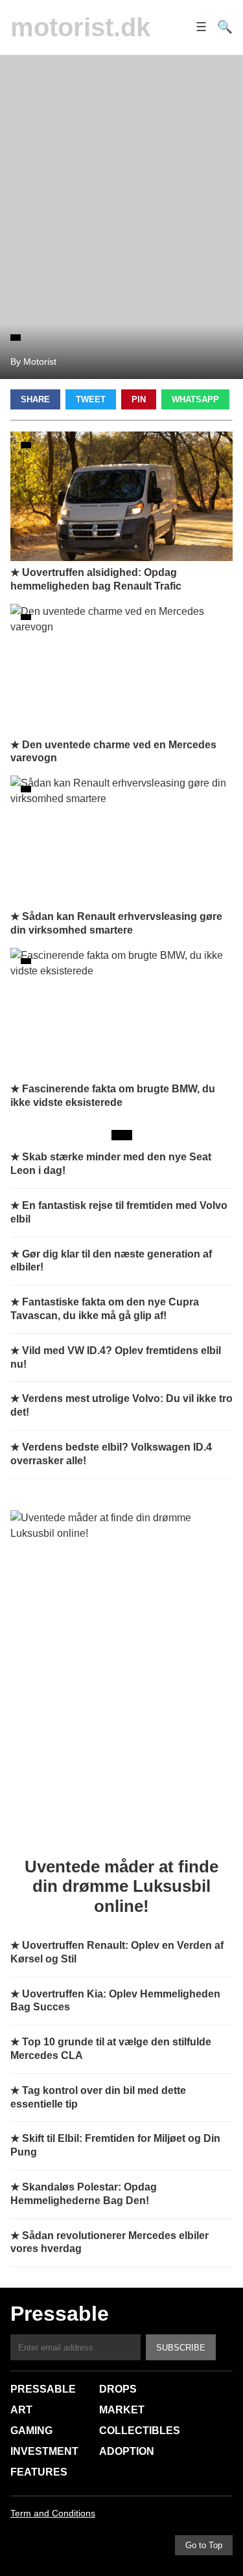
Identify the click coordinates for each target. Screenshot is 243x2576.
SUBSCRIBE (181, 2348)
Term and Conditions (53, 2513)
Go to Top (204, 2545)
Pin (139, 399)
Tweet (91, 399)
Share (35, 399)
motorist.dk (80, 27)
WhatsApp (195, 399)
